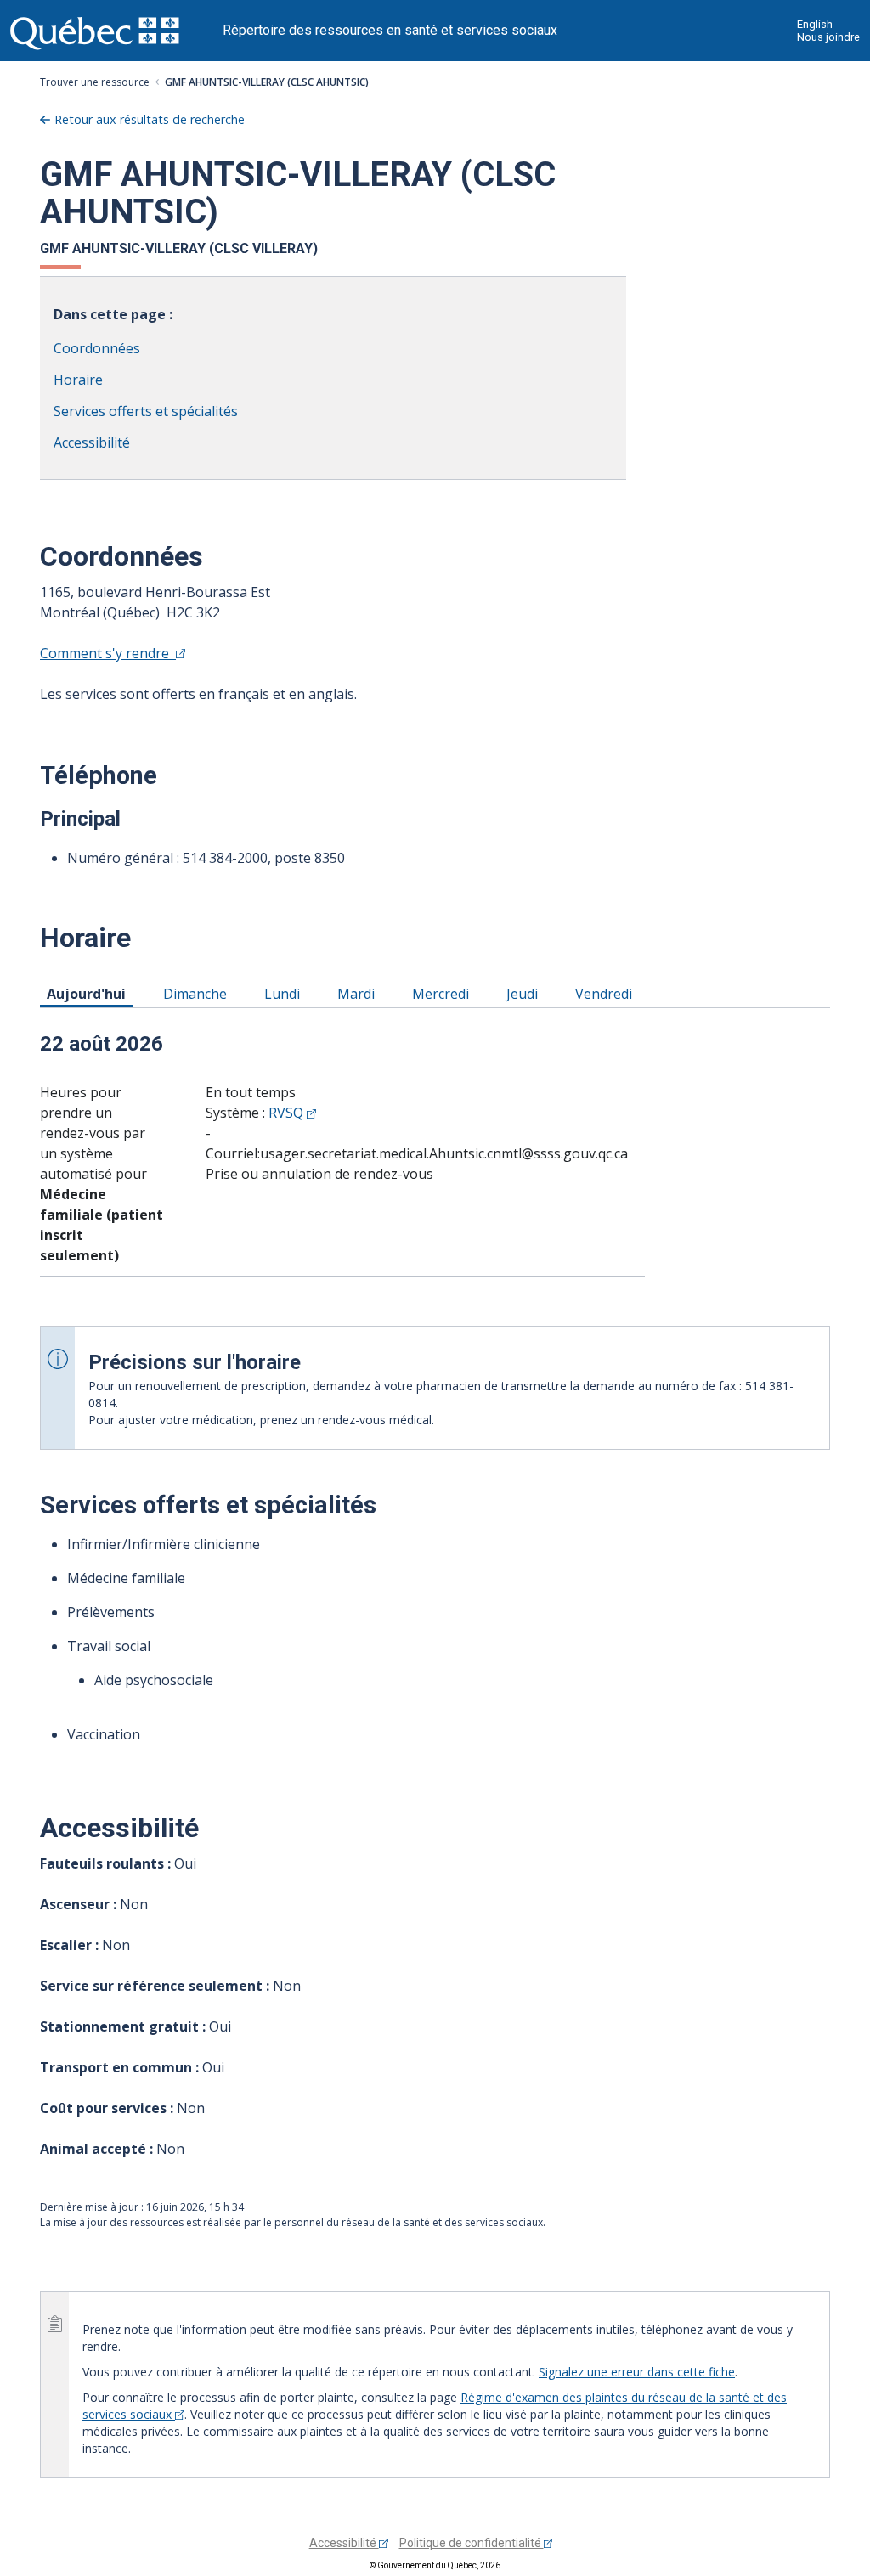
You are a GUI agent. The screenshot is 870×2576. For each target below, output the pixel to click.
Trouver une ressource (95, 82)
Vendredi (607, 993)
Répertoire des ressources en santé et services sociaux (390, 30)
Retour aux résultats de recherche (150, 119)
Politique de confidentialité (472, 2543)
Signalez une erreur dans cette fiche (637, 2372)
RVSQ (288, 1113)
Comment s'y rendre (108, 653)
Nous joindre (828, 37)
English (815, 24)
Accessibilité (92, 442)
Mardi (359, 993)
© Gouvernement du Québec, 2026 (435, 2565)
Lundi (285, 993)
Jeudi (525, 993)
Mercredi (443, 993)
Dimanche (198, 993)
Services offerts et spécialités (146, 411)
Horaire (78, 380)
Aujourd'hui (89, 993)
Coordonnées (97, 348)
